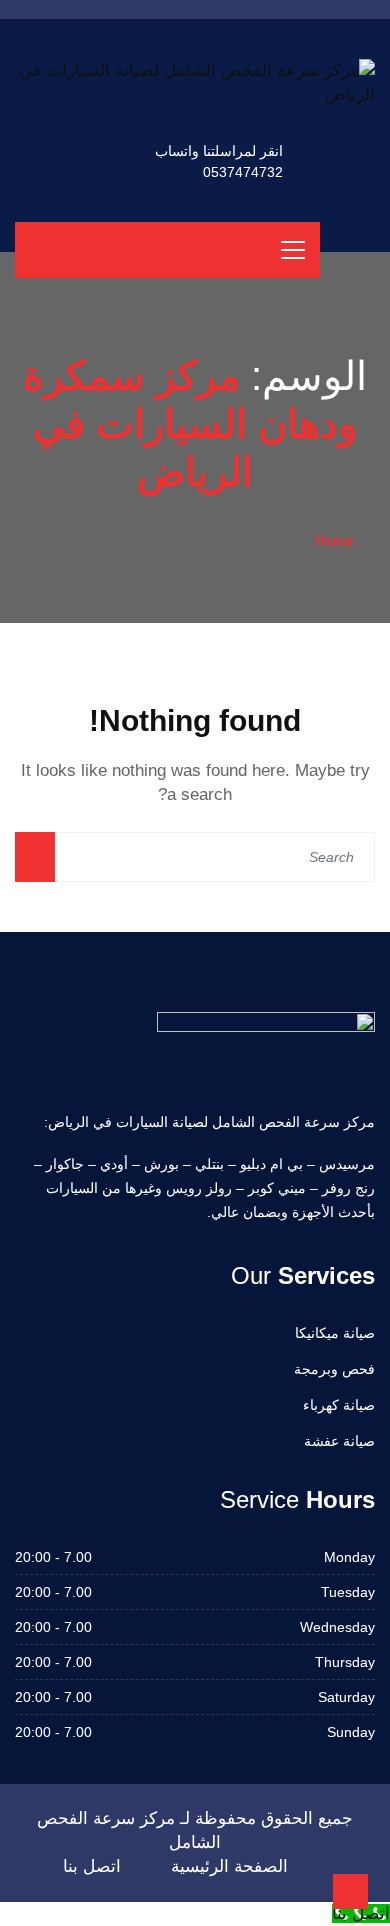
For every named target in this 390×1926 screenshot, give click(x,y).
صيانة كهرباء (339, 1405)
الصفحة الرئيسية (229, 1866)
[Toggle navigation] (293, 250)
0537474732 (243, 172)
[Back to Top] (350, 1891)
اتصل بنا (92, 1866)
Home (334, 540)
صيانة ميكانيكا (335, 1333)
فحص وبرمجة (334, 1369)
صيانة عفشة (339, 1441)
